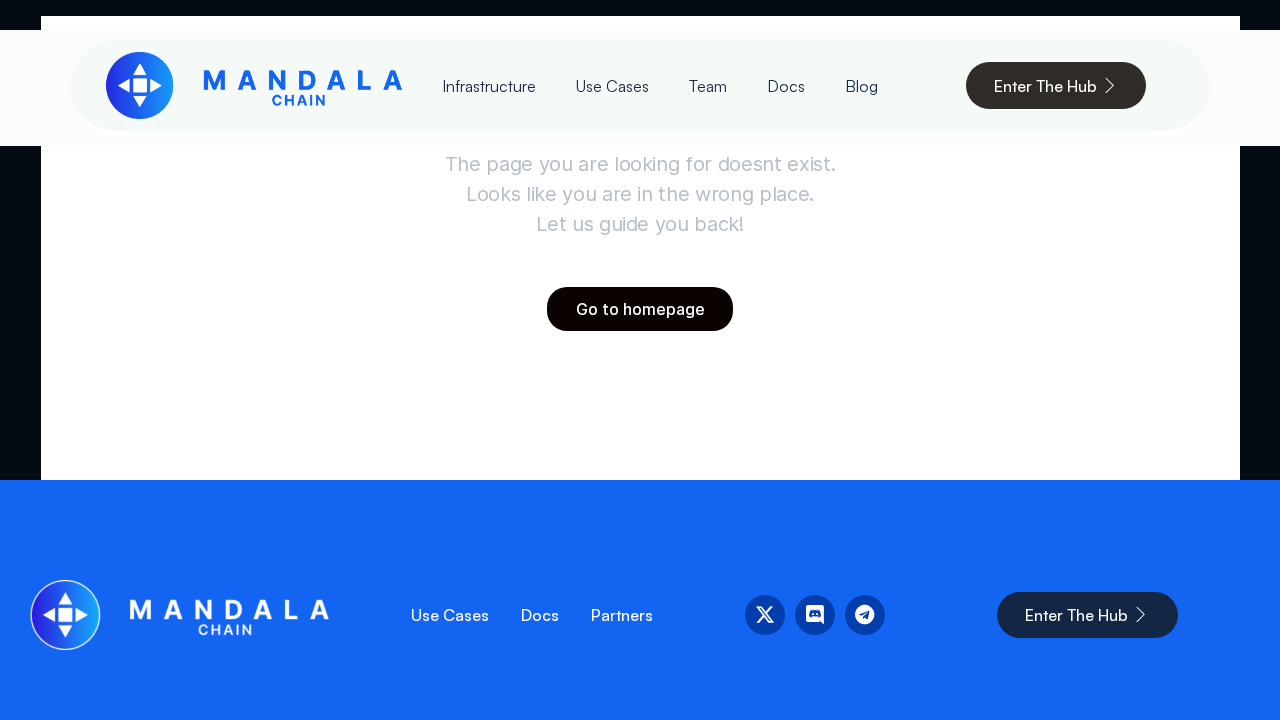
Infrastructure (489, 86)
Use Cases (612, 86)
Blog (861, 86)
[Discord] (815, 615)
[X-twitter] (765, 615)
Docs (786, 86)
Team (708, 86)
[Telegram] (865, 615)
